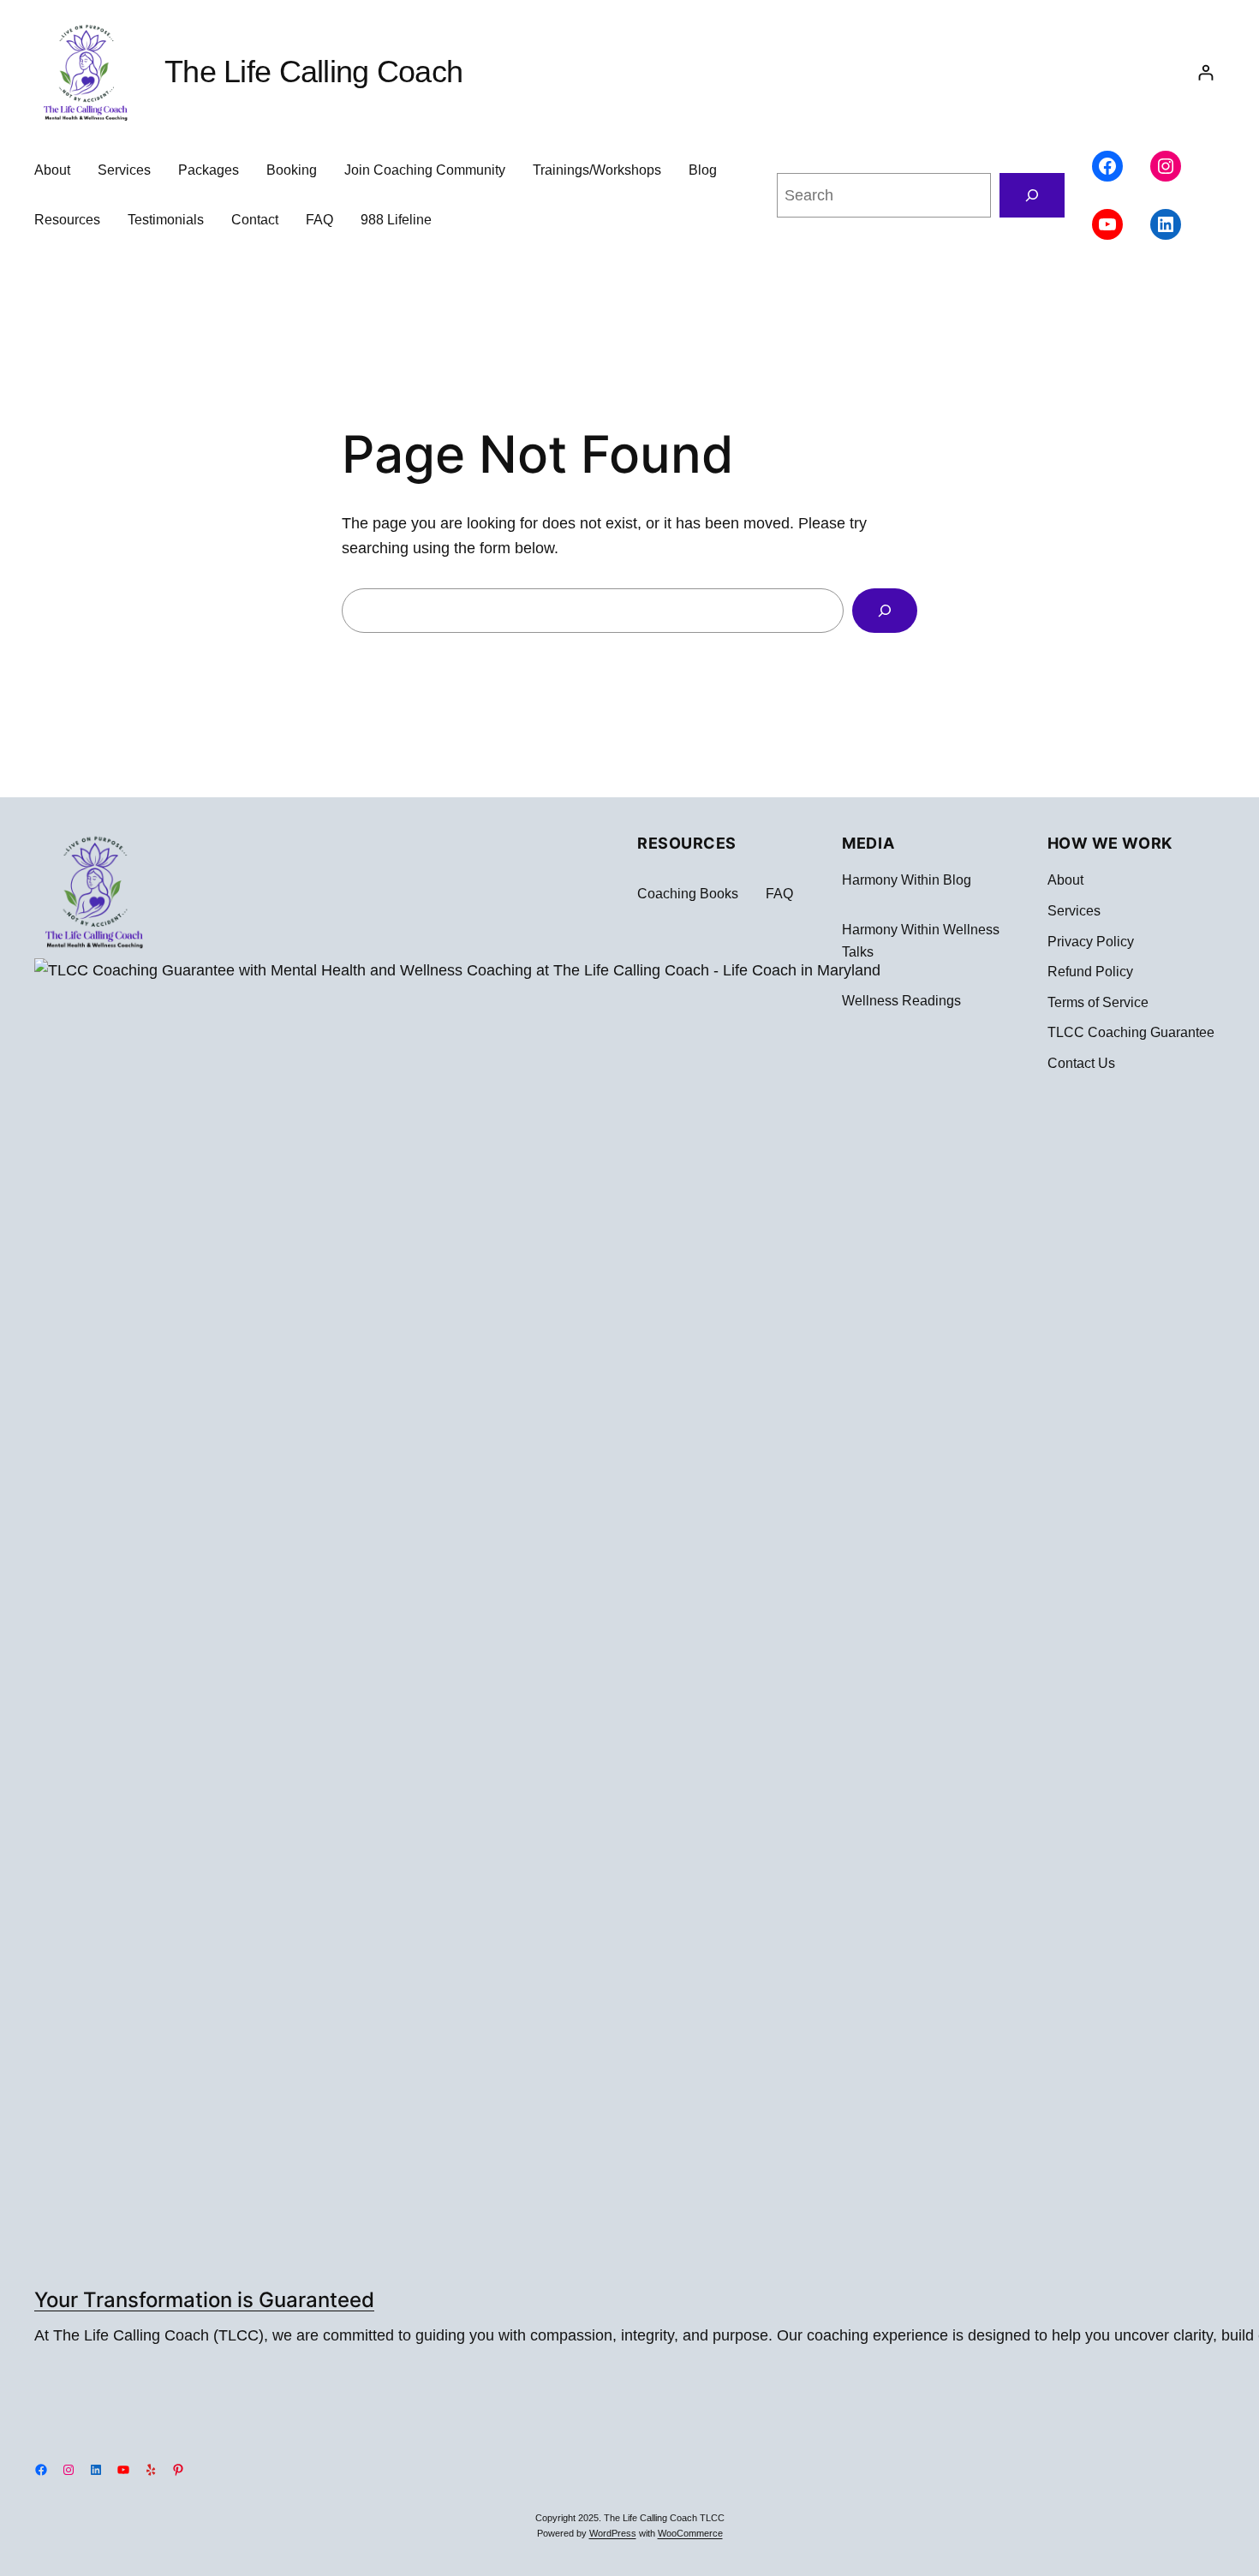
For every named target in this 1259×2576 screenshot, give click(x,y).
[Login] (1205, 72)
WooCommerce (690, 2533)
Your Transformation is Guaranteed (204, 2300)
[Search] (1032, 195)
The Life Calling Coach (313, 72)
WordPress (613, 2533)
